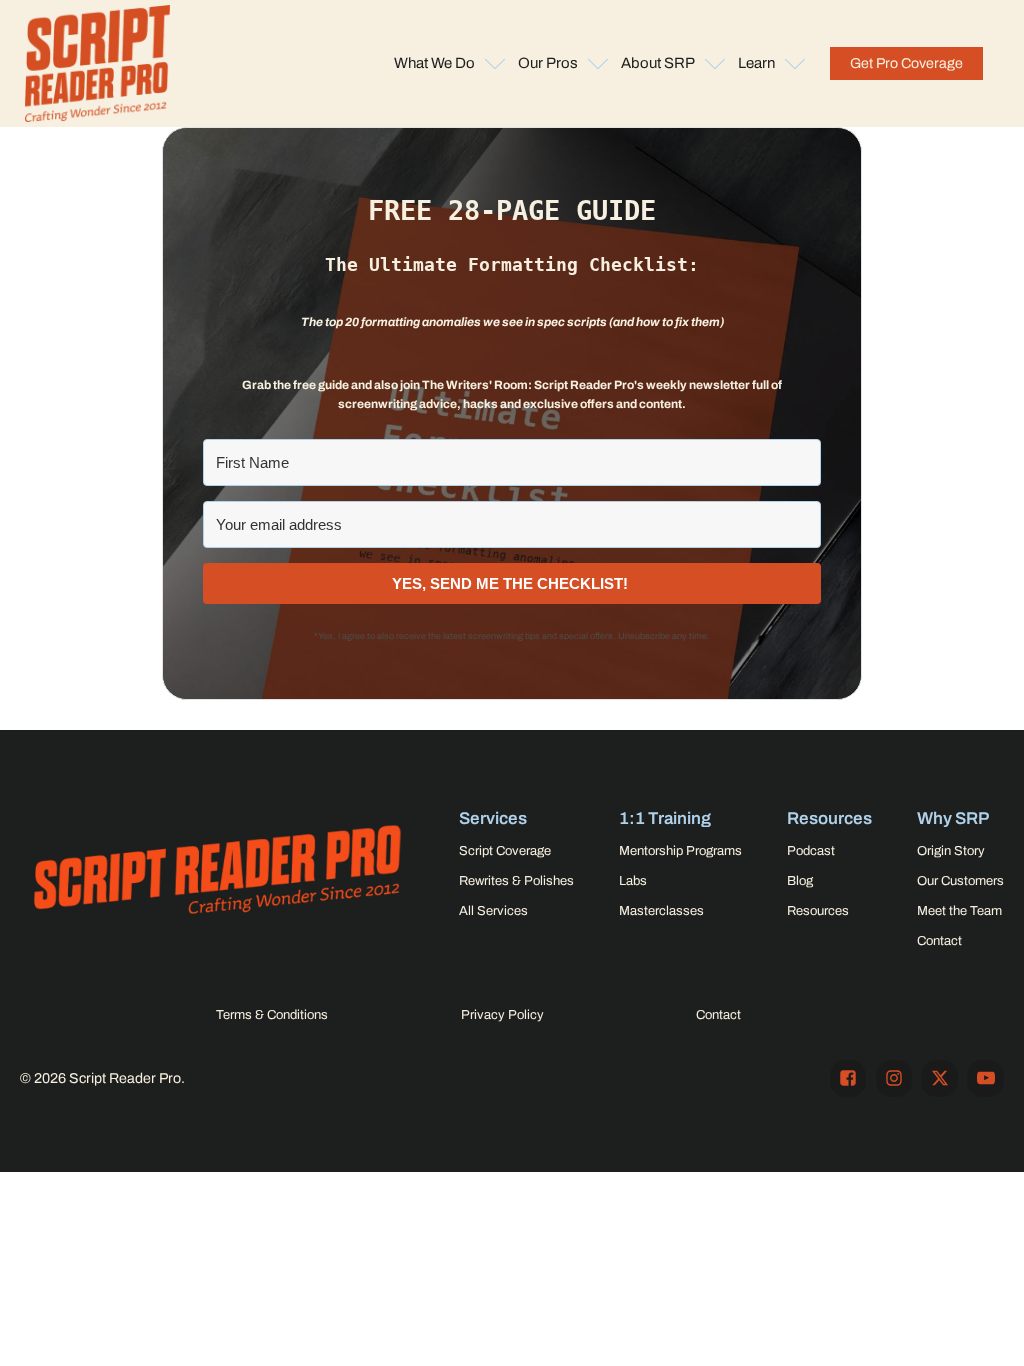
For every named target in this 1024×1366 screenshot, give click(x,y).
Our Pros (548, 63)
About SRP (658, 63)
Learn (756, 63)
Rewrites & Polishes (516, 881)
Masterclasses (661, 911)
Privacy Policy (502, 1015)
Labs (633, 881)
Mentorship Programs (680, 851)
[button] (906, 63)
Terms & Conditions (272, 1015)
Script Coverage (505, 851)
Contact (939, 941)
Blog (800, 881)
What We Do (434, 63)
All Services (493, 911)
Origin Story (951, 851)
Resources (818, 911)
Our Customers (960, 881)
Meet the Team (959, 911)
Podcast (811, 851)
